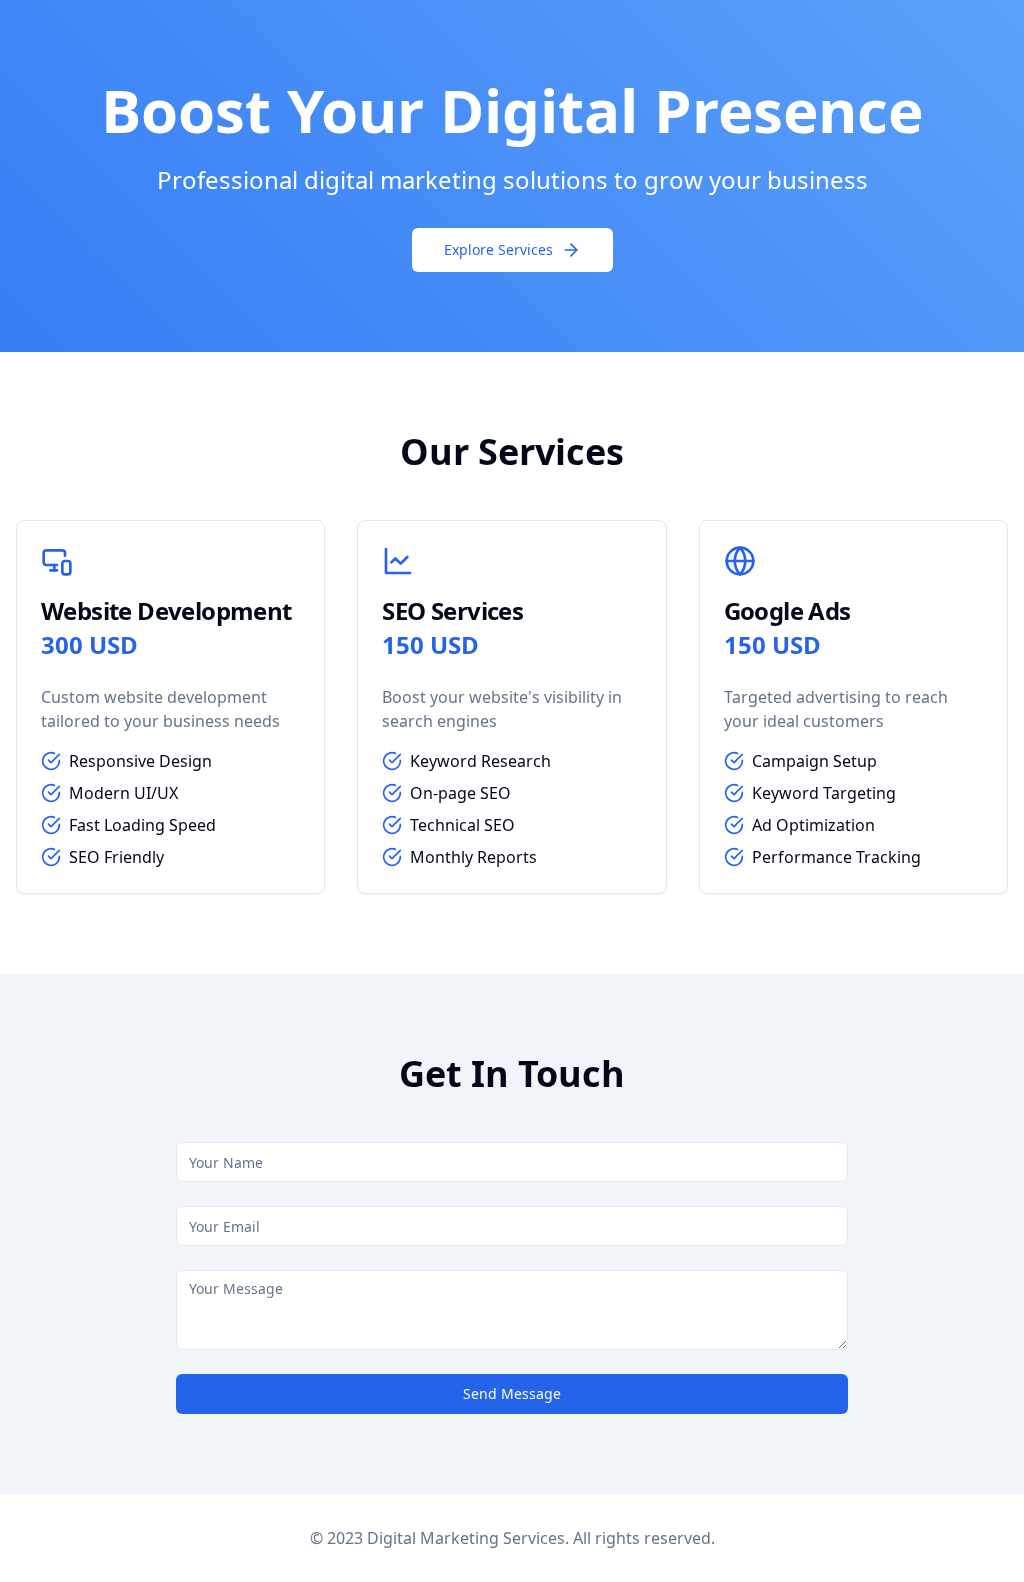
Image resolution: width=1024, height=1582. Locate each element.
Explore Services (498, 249)
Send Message (512, 1393)
